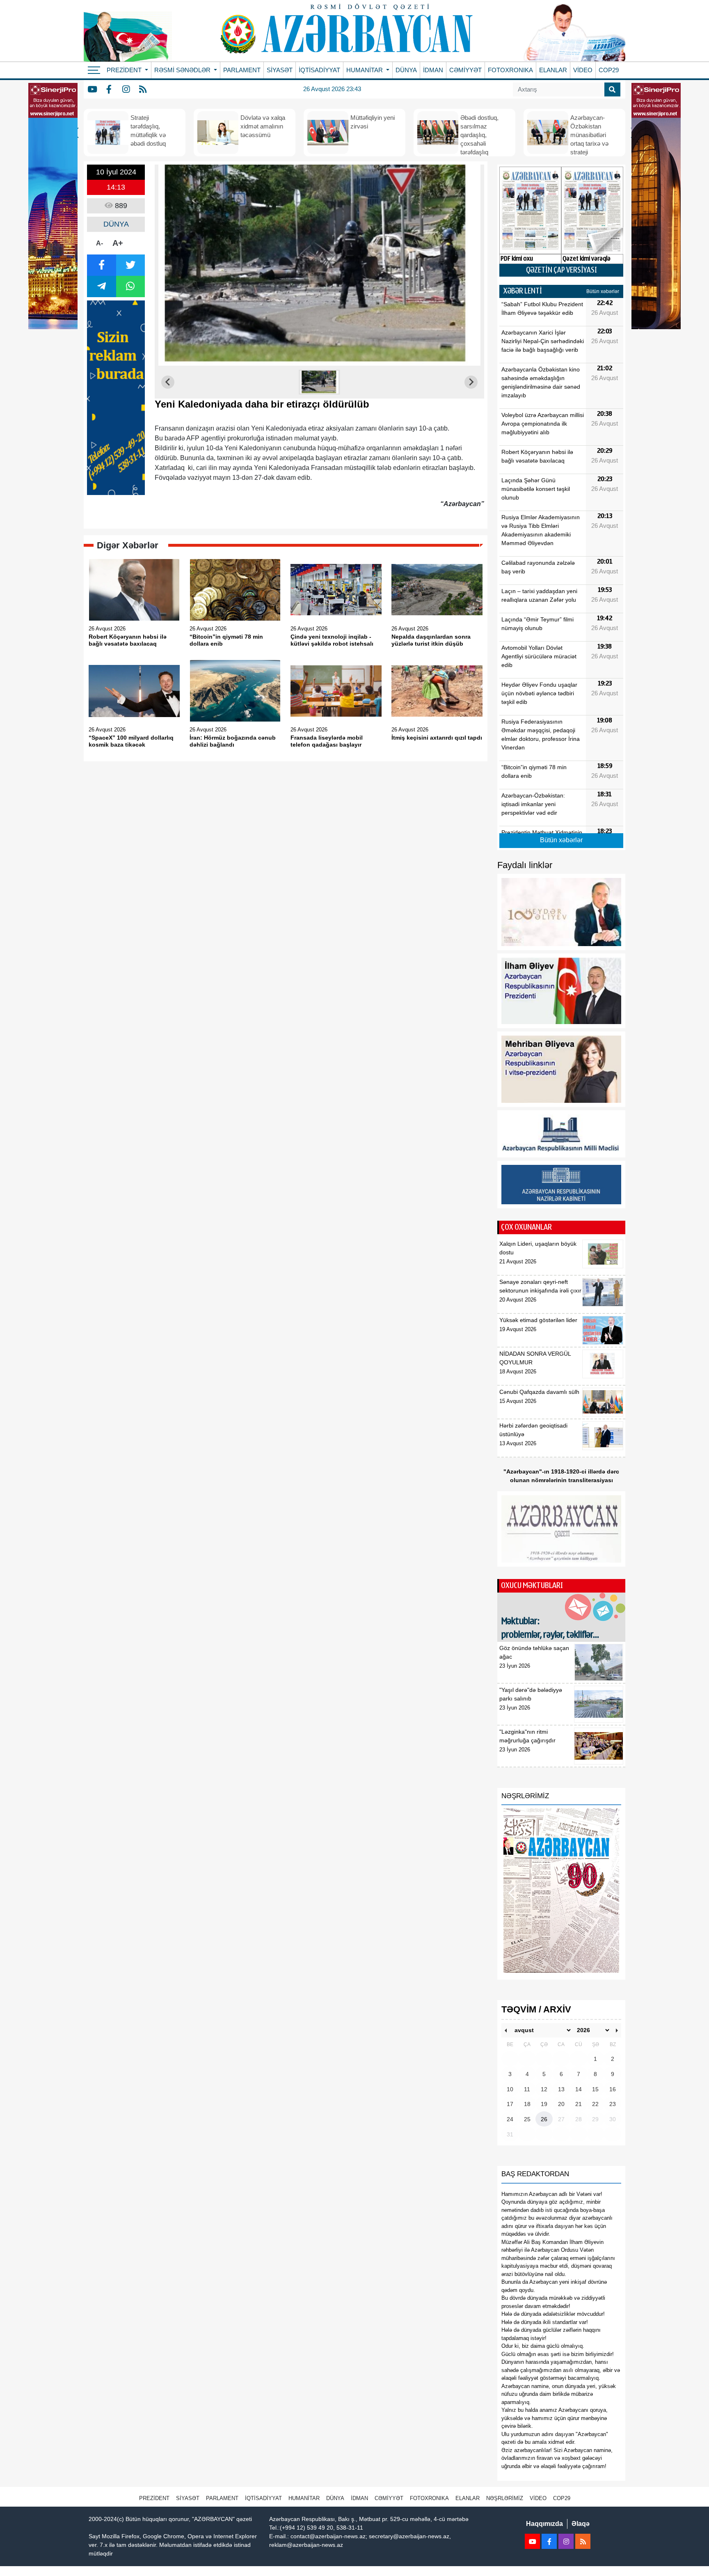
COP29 (609, 70)
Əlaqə (581, 2524)
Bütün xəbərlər (603, 291)
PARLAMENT (242, 70)
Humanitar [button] (365, 70)
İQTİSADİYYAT (319, 70)
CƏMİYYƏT (465, 70)
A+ (118, 243)
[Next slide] (471, 382)
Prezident (154, 2498)
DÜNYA (406, 70)
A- (99, 243)
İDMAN (433, 70)
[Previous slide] (168, 382)
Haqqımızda (544, 2524)
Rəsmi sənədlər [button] (183, 70)
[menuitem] (320, 382)
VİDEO (583, 70)
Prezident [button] (125, 70)
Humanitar (304, 2498)
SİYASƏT (280, 70)
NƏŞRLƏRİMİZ (505, 2498)
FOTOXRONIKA (510, 70)
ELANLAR (553, 70)
